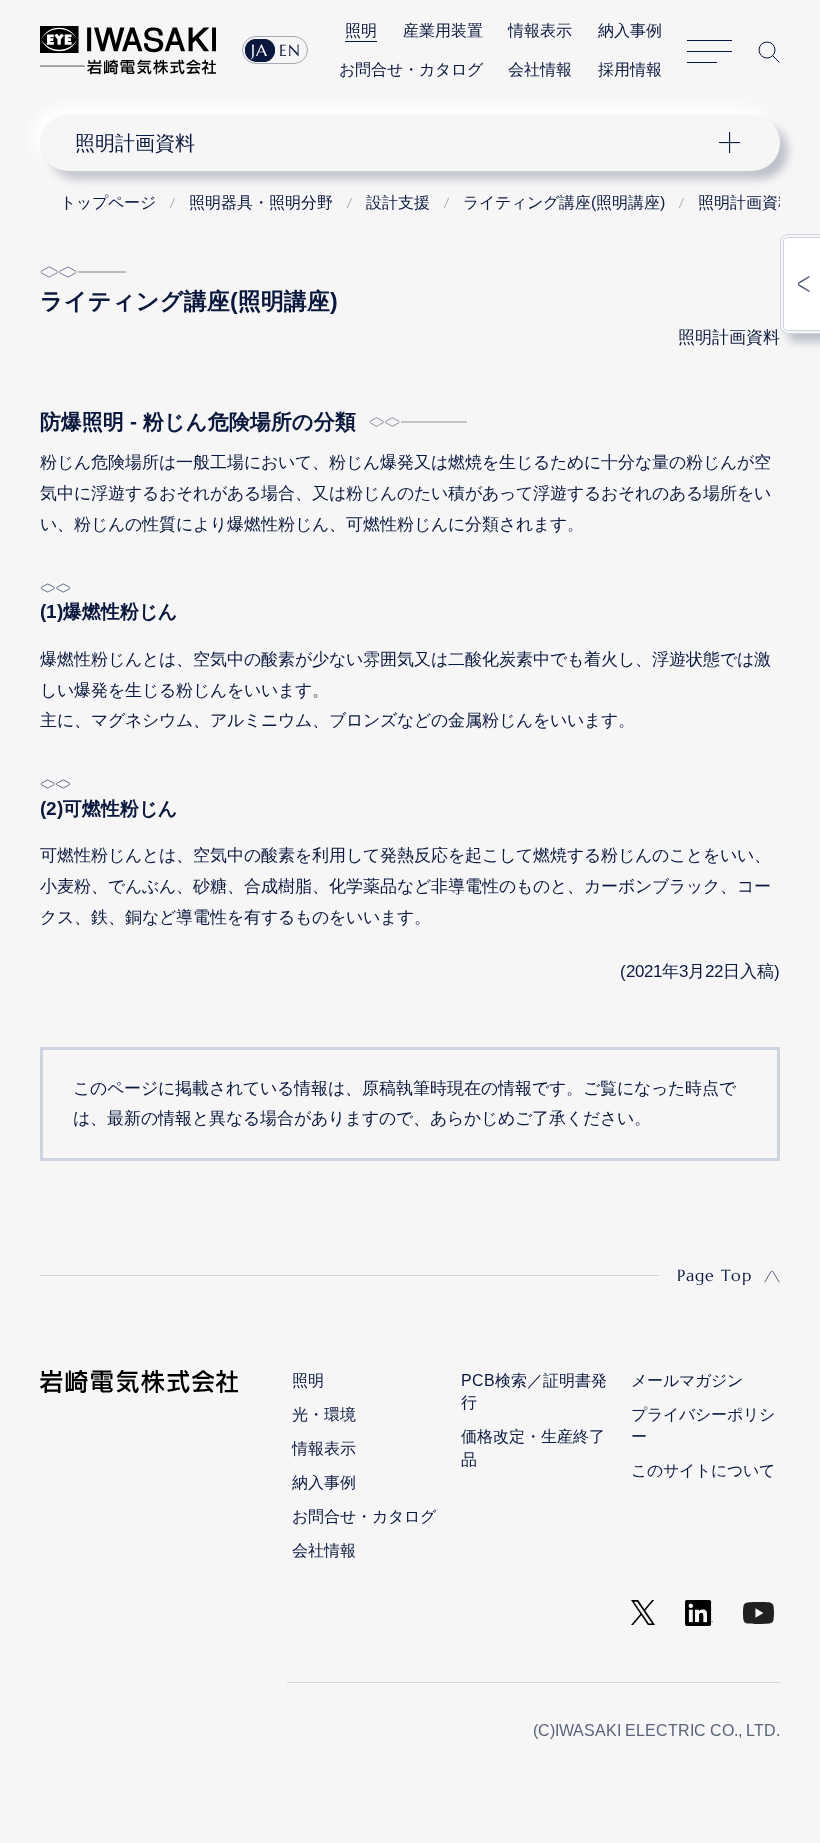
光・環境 (324, 1414)
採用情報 (630, 69)
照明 (361, 30)
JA (259, 50)
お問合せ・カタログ (411, 69)
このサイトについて (703, 1470)
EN (290, 50)
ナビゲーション (394, 143)
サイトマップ (709, 52)
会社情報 (540, 69)
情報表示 (540, 30)
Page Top (714, 1275)
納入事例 (630, 30)
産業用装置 (443, 30)
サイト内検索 (769, 51)
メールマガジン (687, 1380)
